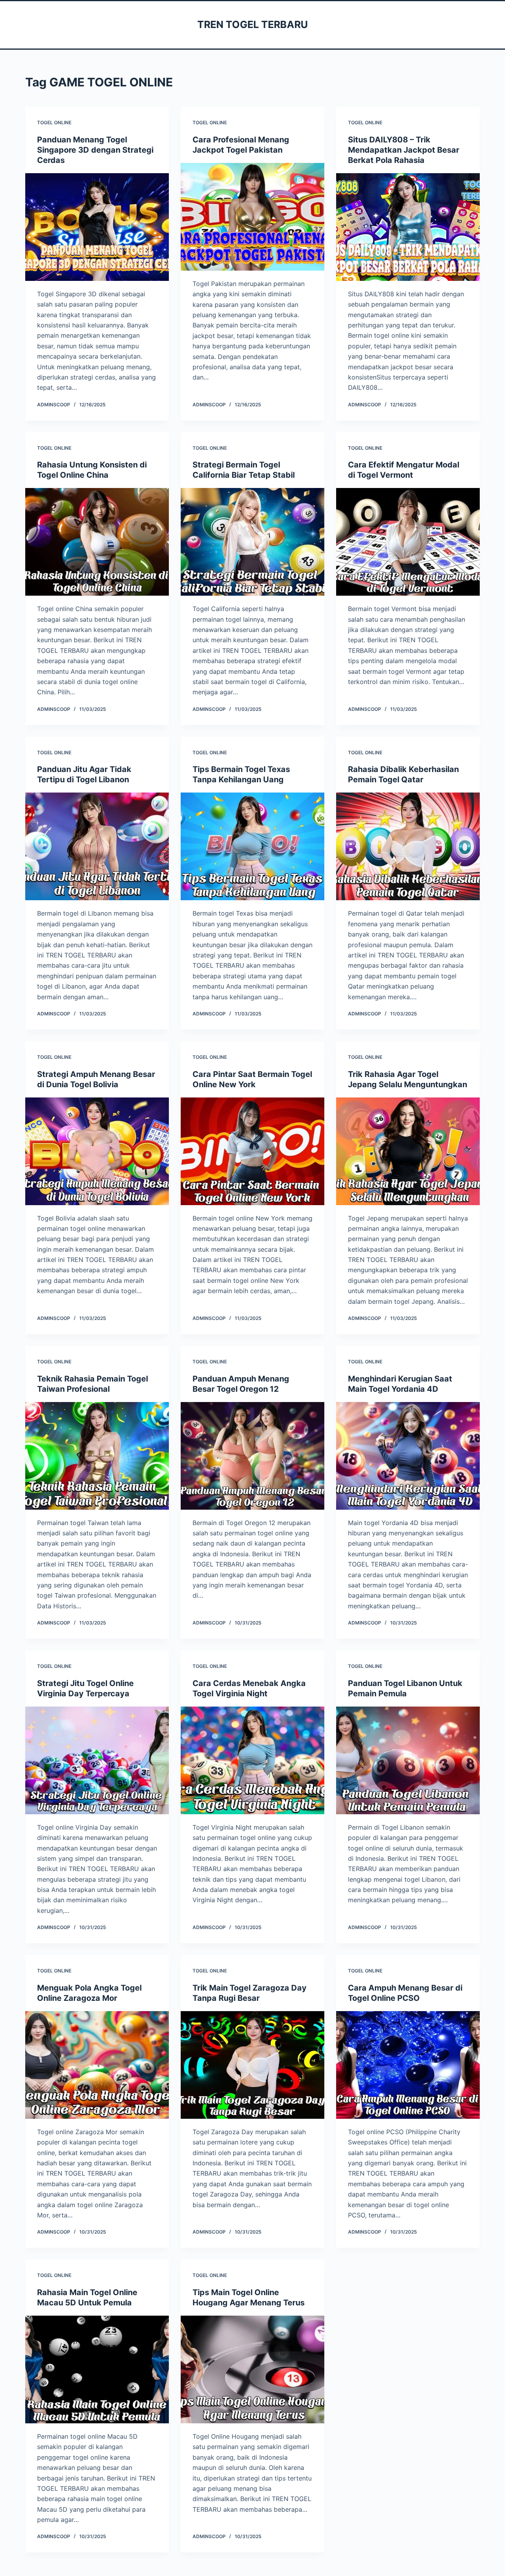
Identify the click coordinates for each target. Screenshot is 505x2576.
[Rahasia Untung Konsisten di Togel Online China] (97, 542)
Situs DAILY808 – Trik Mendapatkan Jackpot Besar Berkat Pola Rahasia (404, 150)
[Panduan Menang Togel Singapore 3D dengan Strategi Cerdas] (97, 227)
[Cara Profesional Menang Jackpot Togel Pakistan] (252, 217)
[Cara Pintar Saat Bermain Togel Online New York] (252, 1151)
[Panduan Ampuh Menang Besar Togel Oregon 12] (252, 1456)
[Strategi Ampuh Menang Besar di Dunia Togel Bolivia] (97, 1151)
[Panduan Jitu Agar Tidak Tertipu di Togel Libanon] (97, 846)
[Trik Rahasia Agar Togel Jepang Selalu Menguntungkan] (408, 1151)
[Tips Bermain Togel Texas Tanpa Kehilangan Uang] (252, 846)
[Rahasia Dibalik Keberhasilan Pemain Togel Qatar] (408, 846)
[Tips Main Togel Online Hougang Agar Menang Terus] (252, 2369)
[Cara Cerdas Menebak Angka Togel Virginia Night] (252, 1760)
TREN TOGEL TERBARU (252, 24)
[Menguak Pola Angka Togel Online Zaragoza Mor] (97, 2065)
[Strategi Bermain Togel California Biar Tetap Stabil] (252, 542)
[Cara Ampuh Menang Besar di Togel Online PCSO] (408, 2065)
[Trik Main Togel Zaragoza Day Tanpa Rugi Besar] (252, 2065)
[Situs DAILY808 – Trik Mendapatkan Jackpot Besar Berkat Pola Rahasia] (408, 227)
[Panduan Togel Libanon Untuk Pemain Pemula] (408, 1760)
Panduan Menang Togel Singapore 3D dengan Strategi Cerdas (95, 150)
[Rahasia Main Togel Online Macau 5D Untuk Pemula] (97, 2369)
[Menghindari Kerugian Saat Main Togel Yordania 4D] (408, 1456)
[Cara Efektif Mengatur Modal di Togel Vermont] (408, 542)
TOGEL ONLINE (54, 122)
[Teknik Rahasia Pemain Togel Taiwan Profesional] (97, 1456)
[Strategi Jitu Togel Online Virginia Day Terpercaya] (97, 1760)
